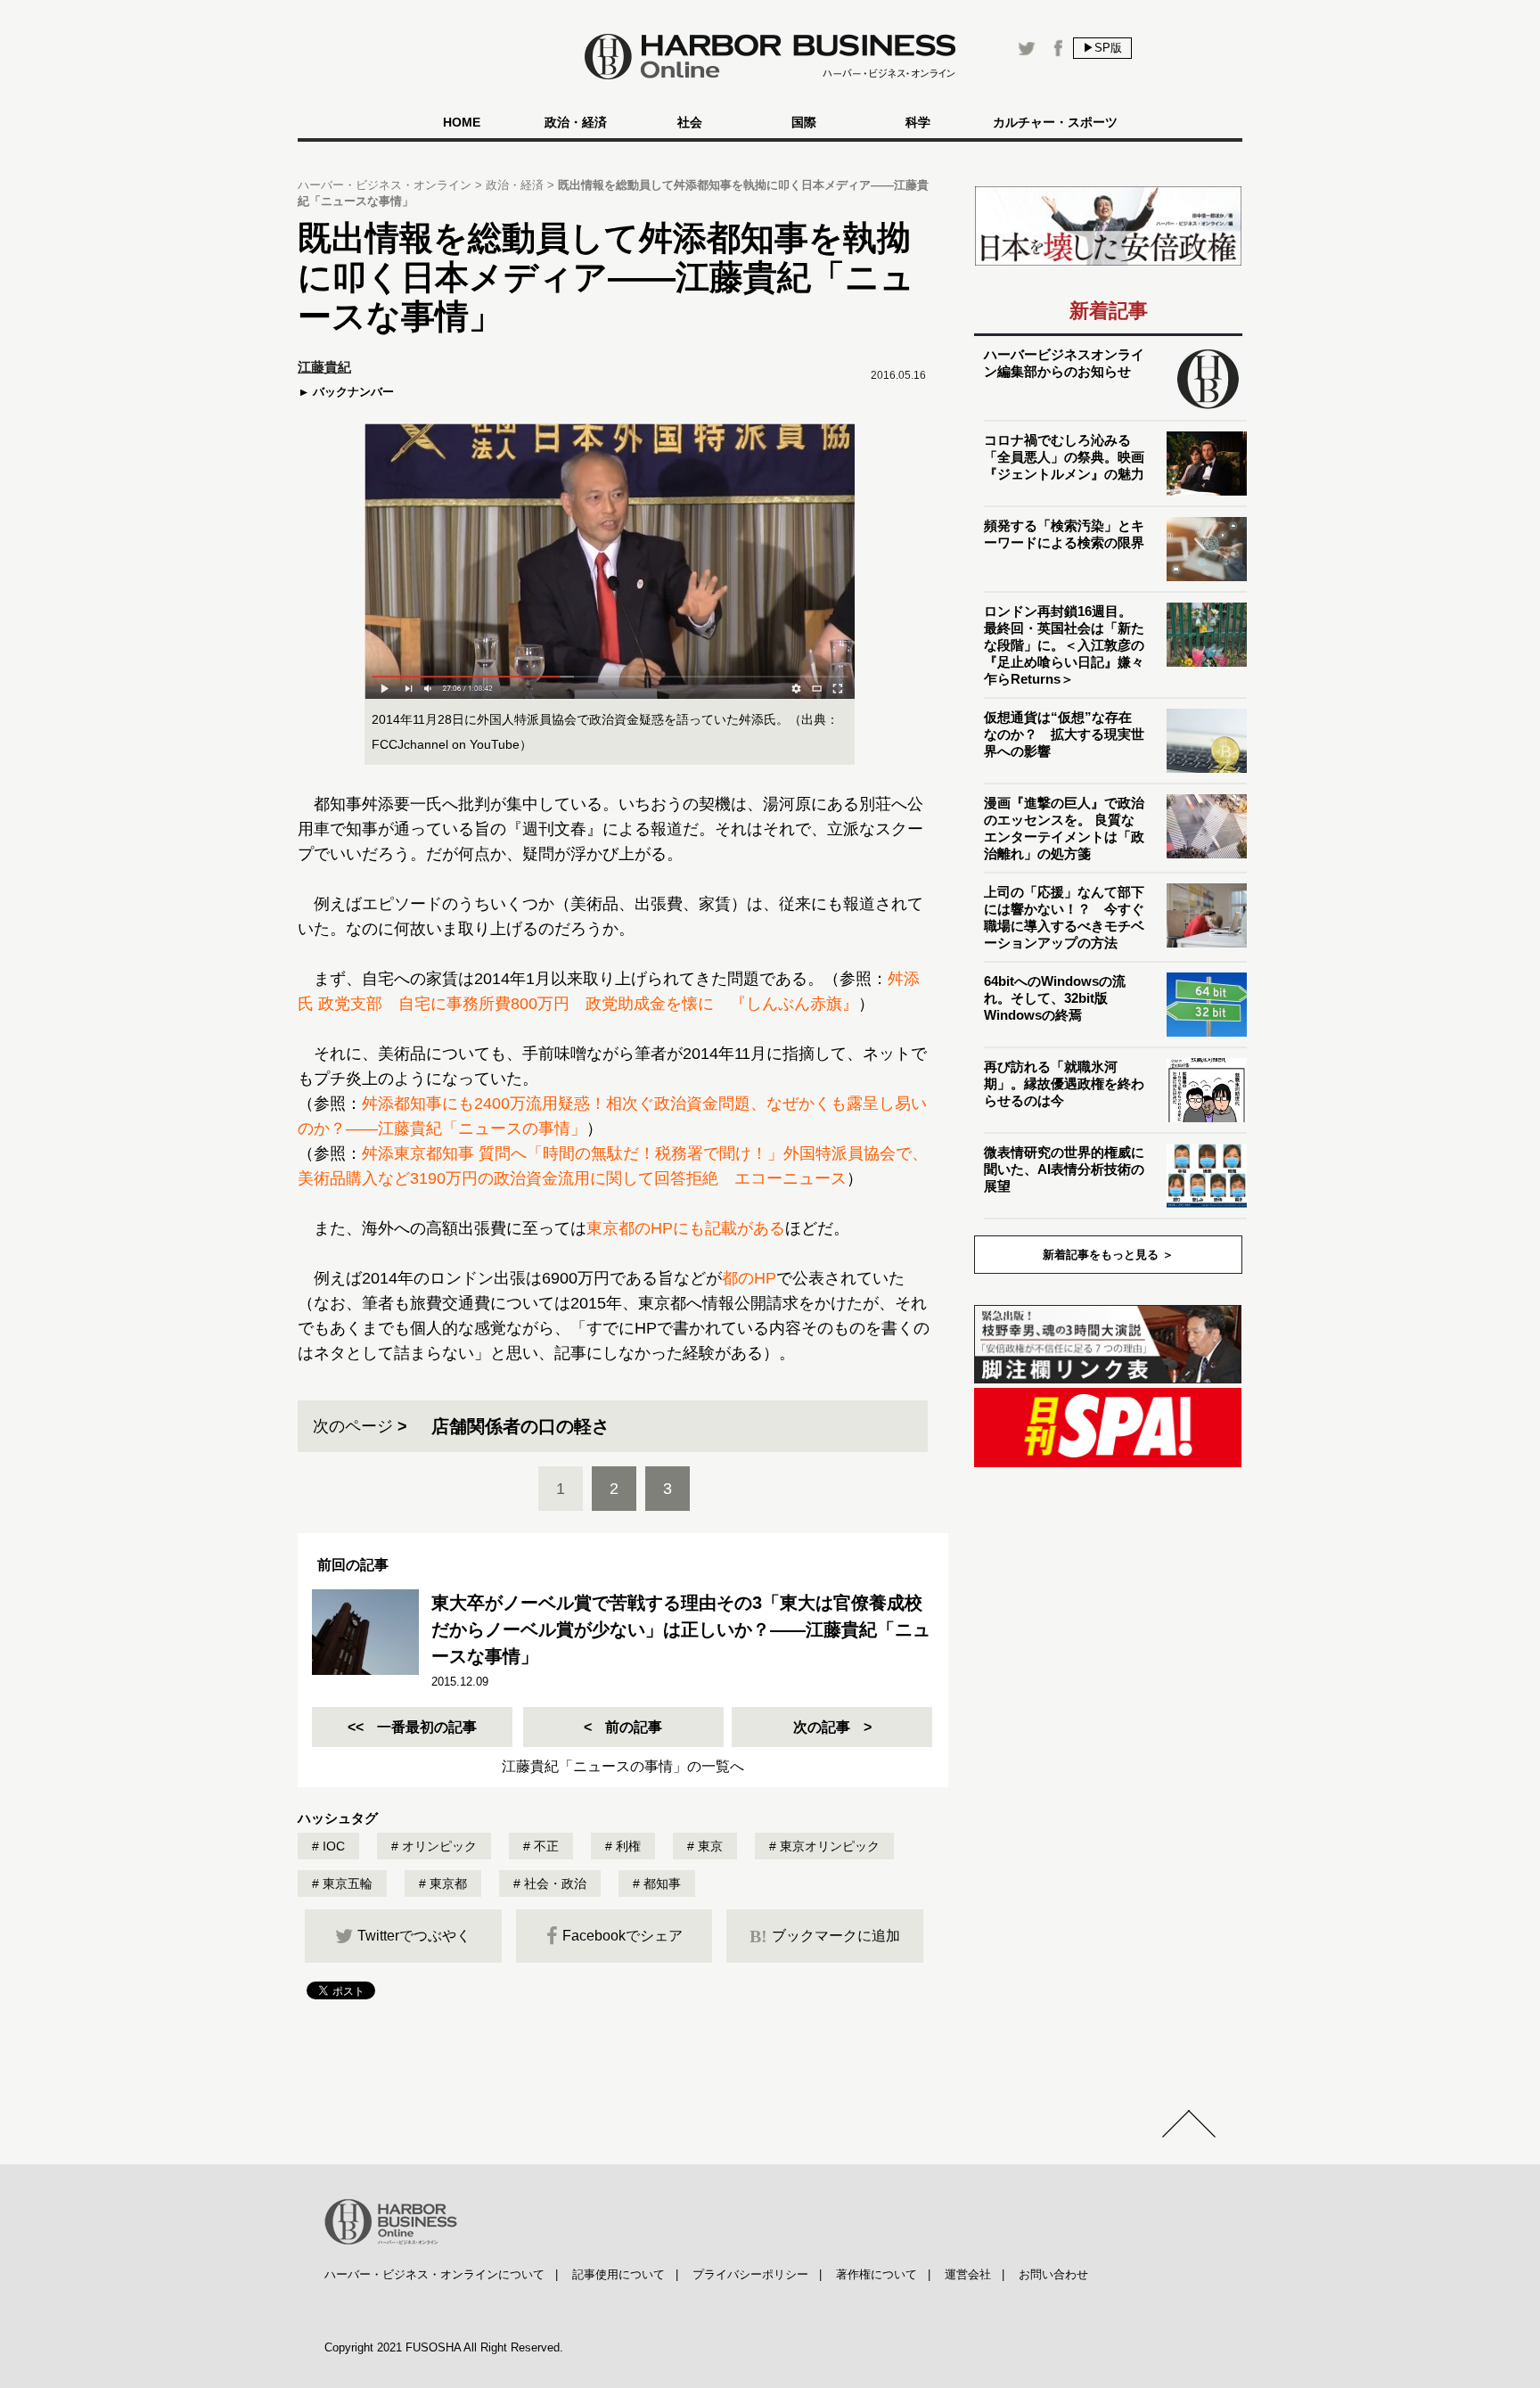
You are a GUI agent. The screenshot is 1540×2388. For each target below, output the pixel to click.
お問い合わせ (1053, 2274)
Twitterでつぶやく (414, 1936)
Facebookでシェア (623, 1936)
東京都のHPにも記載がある (686, 1228)
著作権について (876, 2274)
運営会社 (968, 2274)
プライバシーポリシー (750, 2274)
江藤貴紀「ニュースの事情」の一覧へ (623, 1766)
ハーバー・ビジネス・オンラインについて (434, 2274)
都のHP (749, 1278)
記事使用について (618, 2274)
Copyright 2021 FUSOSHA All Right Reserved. (444, 2347)
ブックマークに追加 (825, 1936)
